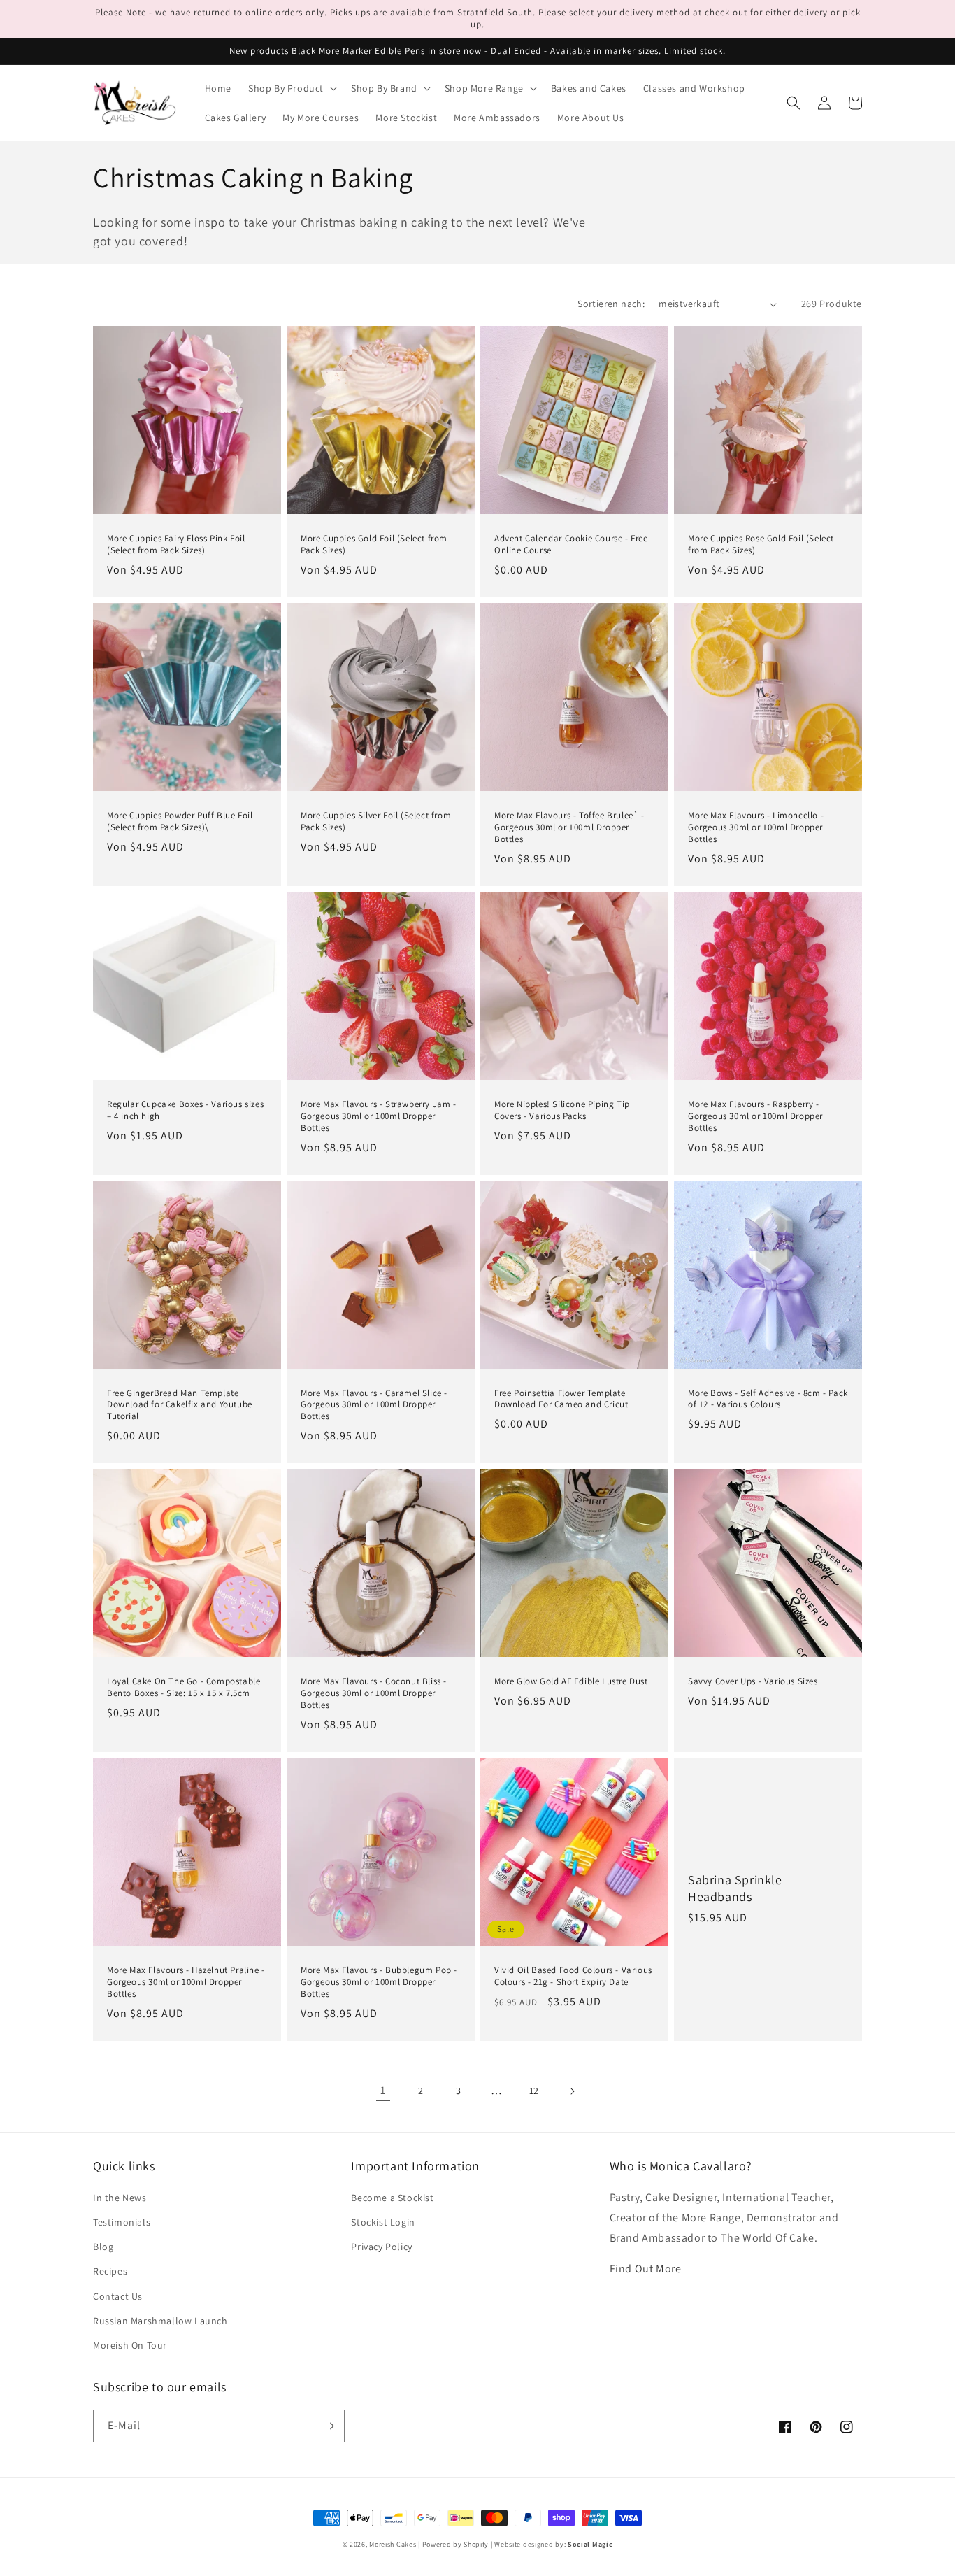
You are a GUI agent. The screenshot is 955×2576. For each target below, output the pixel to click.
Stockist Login (383, 2222)
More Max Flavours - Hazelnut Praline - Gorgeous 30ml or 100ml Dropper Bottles (186, 1982)
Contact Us (118, 2296)
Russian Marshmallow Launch (160, 2321)
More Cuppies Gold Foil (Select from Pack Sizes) (374, 545)
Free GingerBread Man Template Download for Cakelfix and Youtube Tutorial (180, 1405)
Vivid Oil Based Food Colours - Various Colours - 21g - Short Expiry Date (573, 1976)
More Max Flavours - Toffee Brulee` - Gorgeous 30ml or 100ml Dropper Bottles (569, 827)
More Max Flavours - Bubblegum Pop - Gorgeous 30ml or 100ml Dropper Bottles (379, 1982)
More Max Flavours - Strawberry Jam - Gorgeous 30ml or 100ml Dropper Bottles (379, 1116)
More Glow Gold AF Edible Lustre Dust (571, 1681)
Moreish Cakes (393, 2544)
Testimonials (122, 2222)
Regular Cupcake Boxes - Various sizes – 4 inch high (185, 1110)
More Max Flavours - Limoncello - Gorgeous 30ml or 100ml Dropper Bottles (756, 827)
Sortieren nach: (611, 304)
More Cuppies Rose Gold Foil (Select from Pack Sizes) (761, 545)
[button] (291, 88)
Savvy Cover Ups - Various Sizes (753, 1681)
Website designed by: (553, 2544)
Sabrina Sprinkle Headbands (735, 1888)
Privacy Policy (381, 2247)
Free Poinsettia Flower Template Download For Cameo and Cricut (561, 1399)
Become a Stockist (392, 2198)
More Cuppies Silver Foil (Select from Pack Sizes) (376, 821)
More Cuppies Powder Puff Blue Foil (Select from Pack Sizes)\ (180, 821)
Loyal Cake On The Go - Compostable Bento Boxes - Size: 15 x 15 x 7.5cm (184, 1687)
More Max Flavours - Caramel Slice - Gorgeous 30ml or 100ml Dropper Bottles (374, 1405)
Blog (103, 2247)
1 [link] (383, 2090)
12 (534, 2091)
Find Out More (646, 2269)
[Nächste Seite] (572, 2091)
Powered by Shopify (456, 2544)
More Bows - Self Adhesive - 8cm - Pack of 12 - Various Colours (768, 1399)
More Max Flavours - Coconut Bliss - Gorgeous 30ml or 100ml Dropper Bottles (374, 1693)
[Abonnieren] (329, 2426)
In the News (120, 2198)
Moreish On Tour (130, 2345)
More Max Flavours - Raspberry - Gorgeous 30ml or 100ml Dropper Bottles (755, 1116)
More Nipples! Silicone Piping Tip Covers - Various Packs (562, 1110)
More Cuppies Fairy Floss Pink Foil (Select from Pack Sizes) (176, 545)
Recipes (110, 2271)
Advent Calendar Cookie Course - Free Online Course (571, 545)
